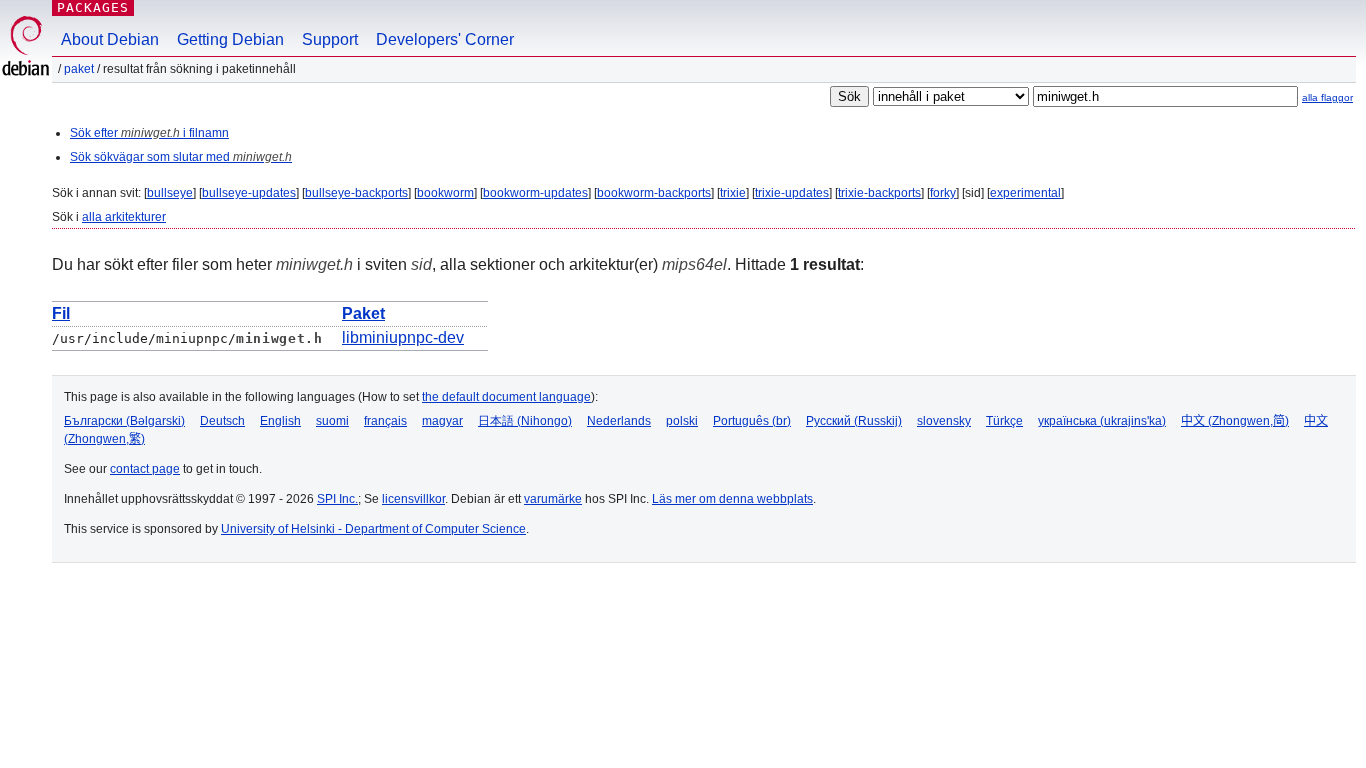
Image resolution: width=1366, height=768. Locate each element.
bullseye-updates (249, 193)
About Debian (110, 39)
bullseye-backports (356, 193)
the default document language (506, 397)
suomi (332, 421)
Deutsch (222, 421)
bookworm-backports (654, 193)
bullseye (170, 193)
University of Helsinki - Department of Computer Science (373, 529)
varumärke (553, 499)
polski (682, 421)
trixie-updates (792, 193)
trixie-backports (879, 193)
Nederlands (619, 421)
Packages (93, 7)
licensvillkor (413, 499)
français (385, 421)
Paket (79, 69)
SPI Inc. (337, 499)
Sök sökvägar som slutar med (181, 157)
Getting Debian (230, 39)
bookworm (445, 193)
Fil (61, 313)
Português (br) (752, 421)
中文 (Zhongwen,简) (1235, 421)
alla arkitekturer (124, 217)
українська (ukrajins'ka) (1102, 421)
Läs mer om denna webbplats (732, 499)
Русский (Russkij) (854, 421)
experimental (1025, 193)
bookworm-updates (535, 193)
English (280, 421)
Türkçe (1004, 421)
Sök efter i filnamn (149, 133)
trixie (733, 193)
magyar (442, 421)
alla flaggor (1327, 97)
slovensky (944, 421)
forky (943, 193)
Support (330, 39)
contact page (145, 469)
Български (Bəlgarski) (124, 421)
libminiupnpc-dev (403, 337)
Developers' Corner (445, 39)
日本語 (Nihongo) (525, 421)
